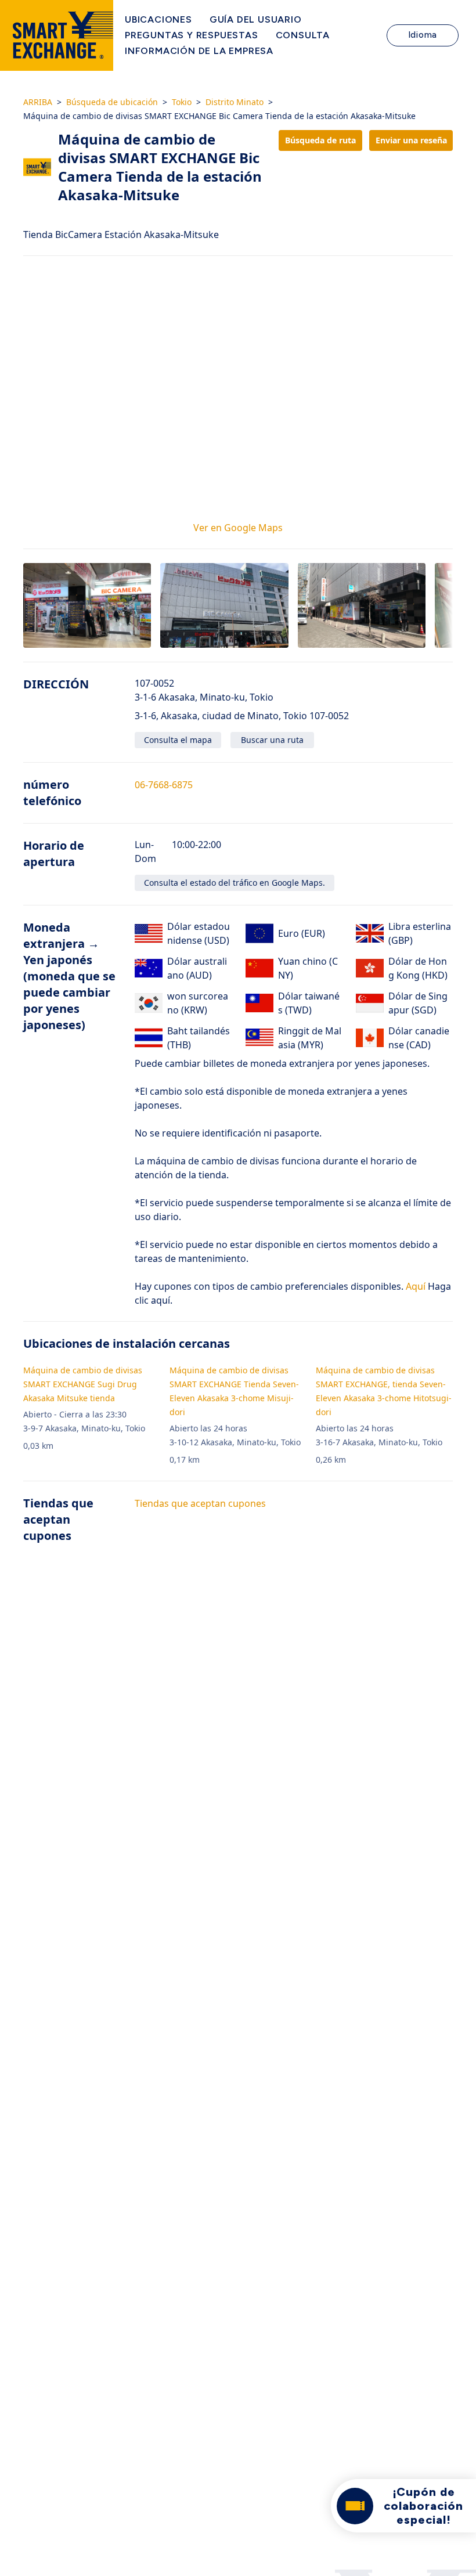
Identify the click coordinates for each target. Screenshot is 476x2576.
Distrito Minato (235, 102)
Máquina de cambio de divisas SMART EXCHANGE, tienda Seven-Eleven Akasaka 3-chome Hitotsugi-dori (384, 1391)
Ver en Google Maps (238, 528)
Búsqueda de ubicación (112, 102)
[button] (87, 606)
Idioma (423, 35)
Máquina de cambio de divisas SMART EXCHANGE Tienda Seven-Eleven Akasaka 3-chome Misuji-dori (234, 1391)
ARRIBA (38, 102)
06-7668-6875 (164, 785)
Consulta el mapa (178, 740)
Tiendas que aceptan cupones (200, 1503)
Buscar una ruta (272, 740)
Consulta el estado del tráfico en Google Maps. (235, 883)
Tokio (182, 102)
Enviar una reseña (411, 140)
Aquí (414, 1286)
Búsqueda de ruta (320, 140)
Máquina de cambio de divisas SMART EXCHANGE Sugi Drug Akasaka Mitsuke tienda (83, 1384)
